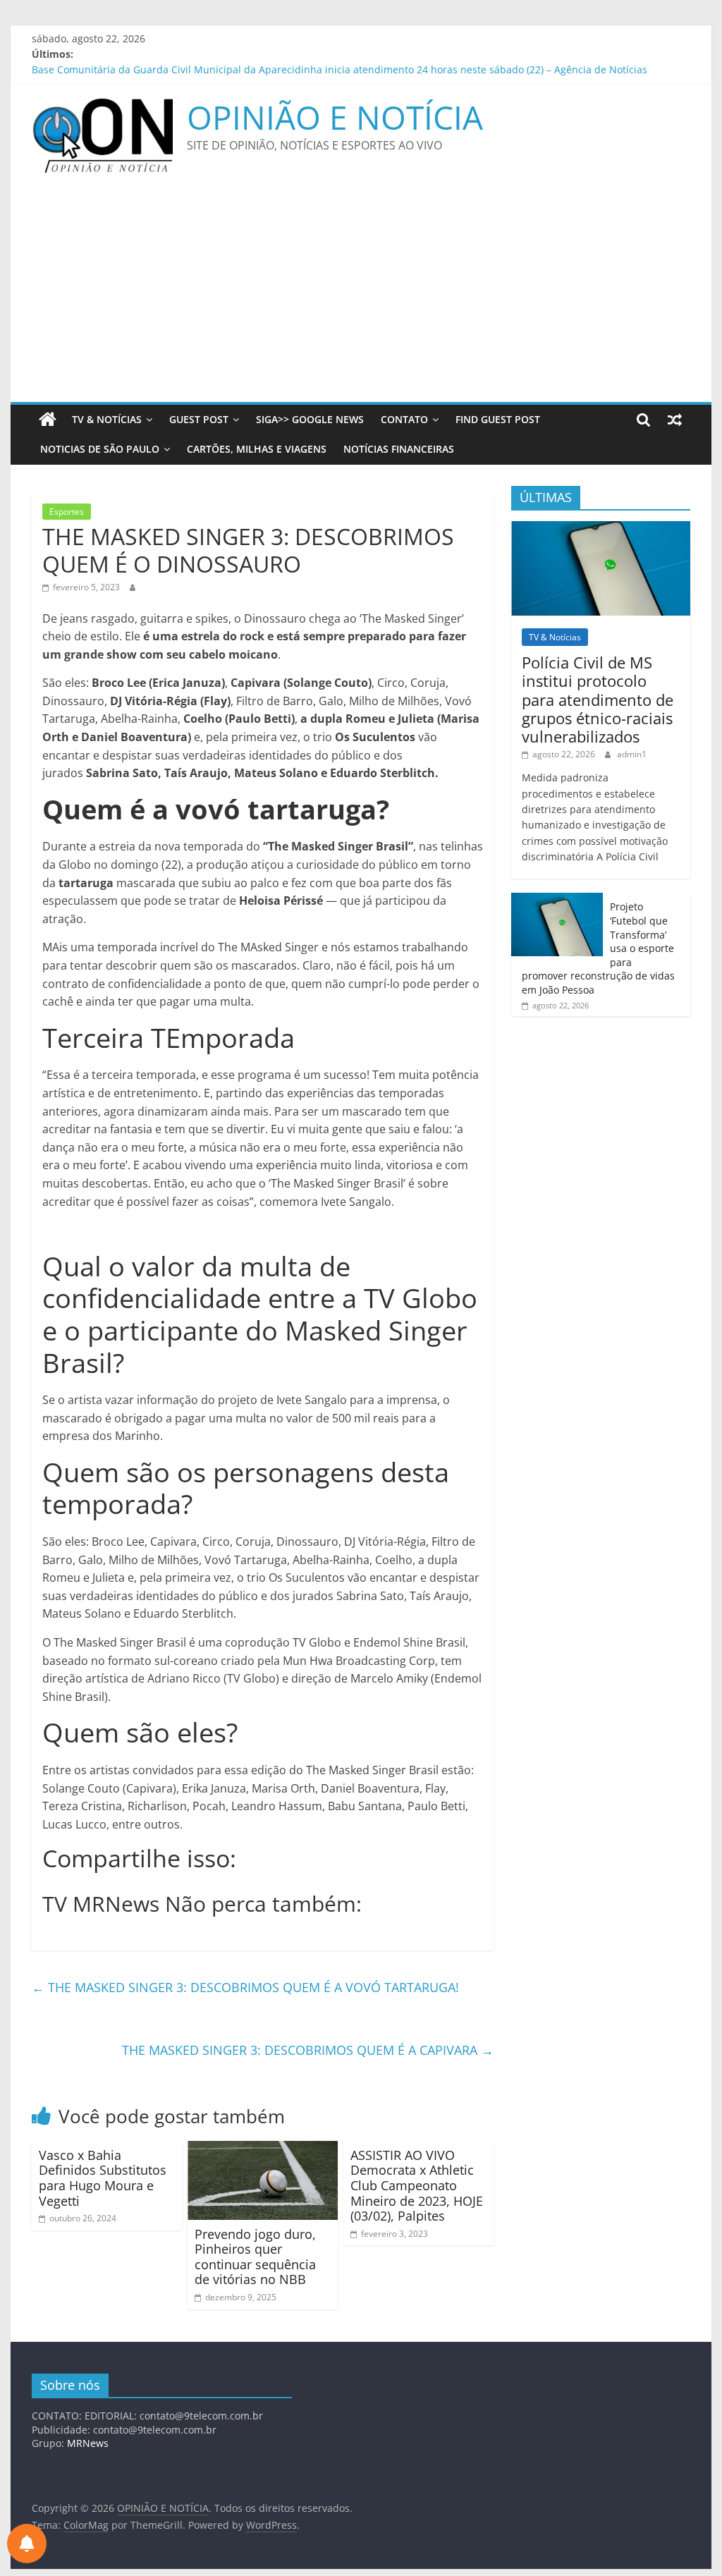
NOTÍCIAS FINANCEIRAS (399, 449)
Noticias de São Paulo (100, 449)
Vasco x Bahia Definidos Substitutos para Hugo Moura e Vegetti (103, 2178)
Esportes (67, 512)
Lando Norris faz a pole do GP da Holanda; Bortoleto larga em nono (190, 62)
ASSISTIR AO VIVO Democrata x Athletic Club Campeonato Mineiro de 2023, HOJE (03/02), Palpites (417, 2185)
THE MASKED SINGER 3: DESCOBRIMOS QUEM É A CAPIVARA (308, 2050)
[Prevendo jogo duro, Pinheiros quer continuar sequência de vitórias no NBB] (263, 2149)
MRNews (88, 2443)
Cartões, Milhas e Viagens (257, 449)
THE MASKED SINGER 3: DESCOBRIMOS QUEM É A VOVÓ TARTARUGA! (245, 1987)
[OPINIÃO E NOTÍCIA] (48, 420)
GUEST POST (199, 419)
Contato (404, 419)
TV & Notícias (107, 419)
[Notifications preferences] (27, 2544)
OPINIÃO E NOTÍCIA (335, 117)
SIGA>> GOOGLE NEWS (310, 419)
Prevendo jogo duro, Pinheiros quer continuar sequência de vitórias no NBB (255, 2257)
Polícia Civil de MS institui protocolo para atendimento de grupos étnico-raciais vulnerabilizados (598, 700)
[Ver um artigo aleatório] (675, 420)
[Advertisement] (361, 296)
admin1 (632, 754)
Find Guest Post (498, 419)
